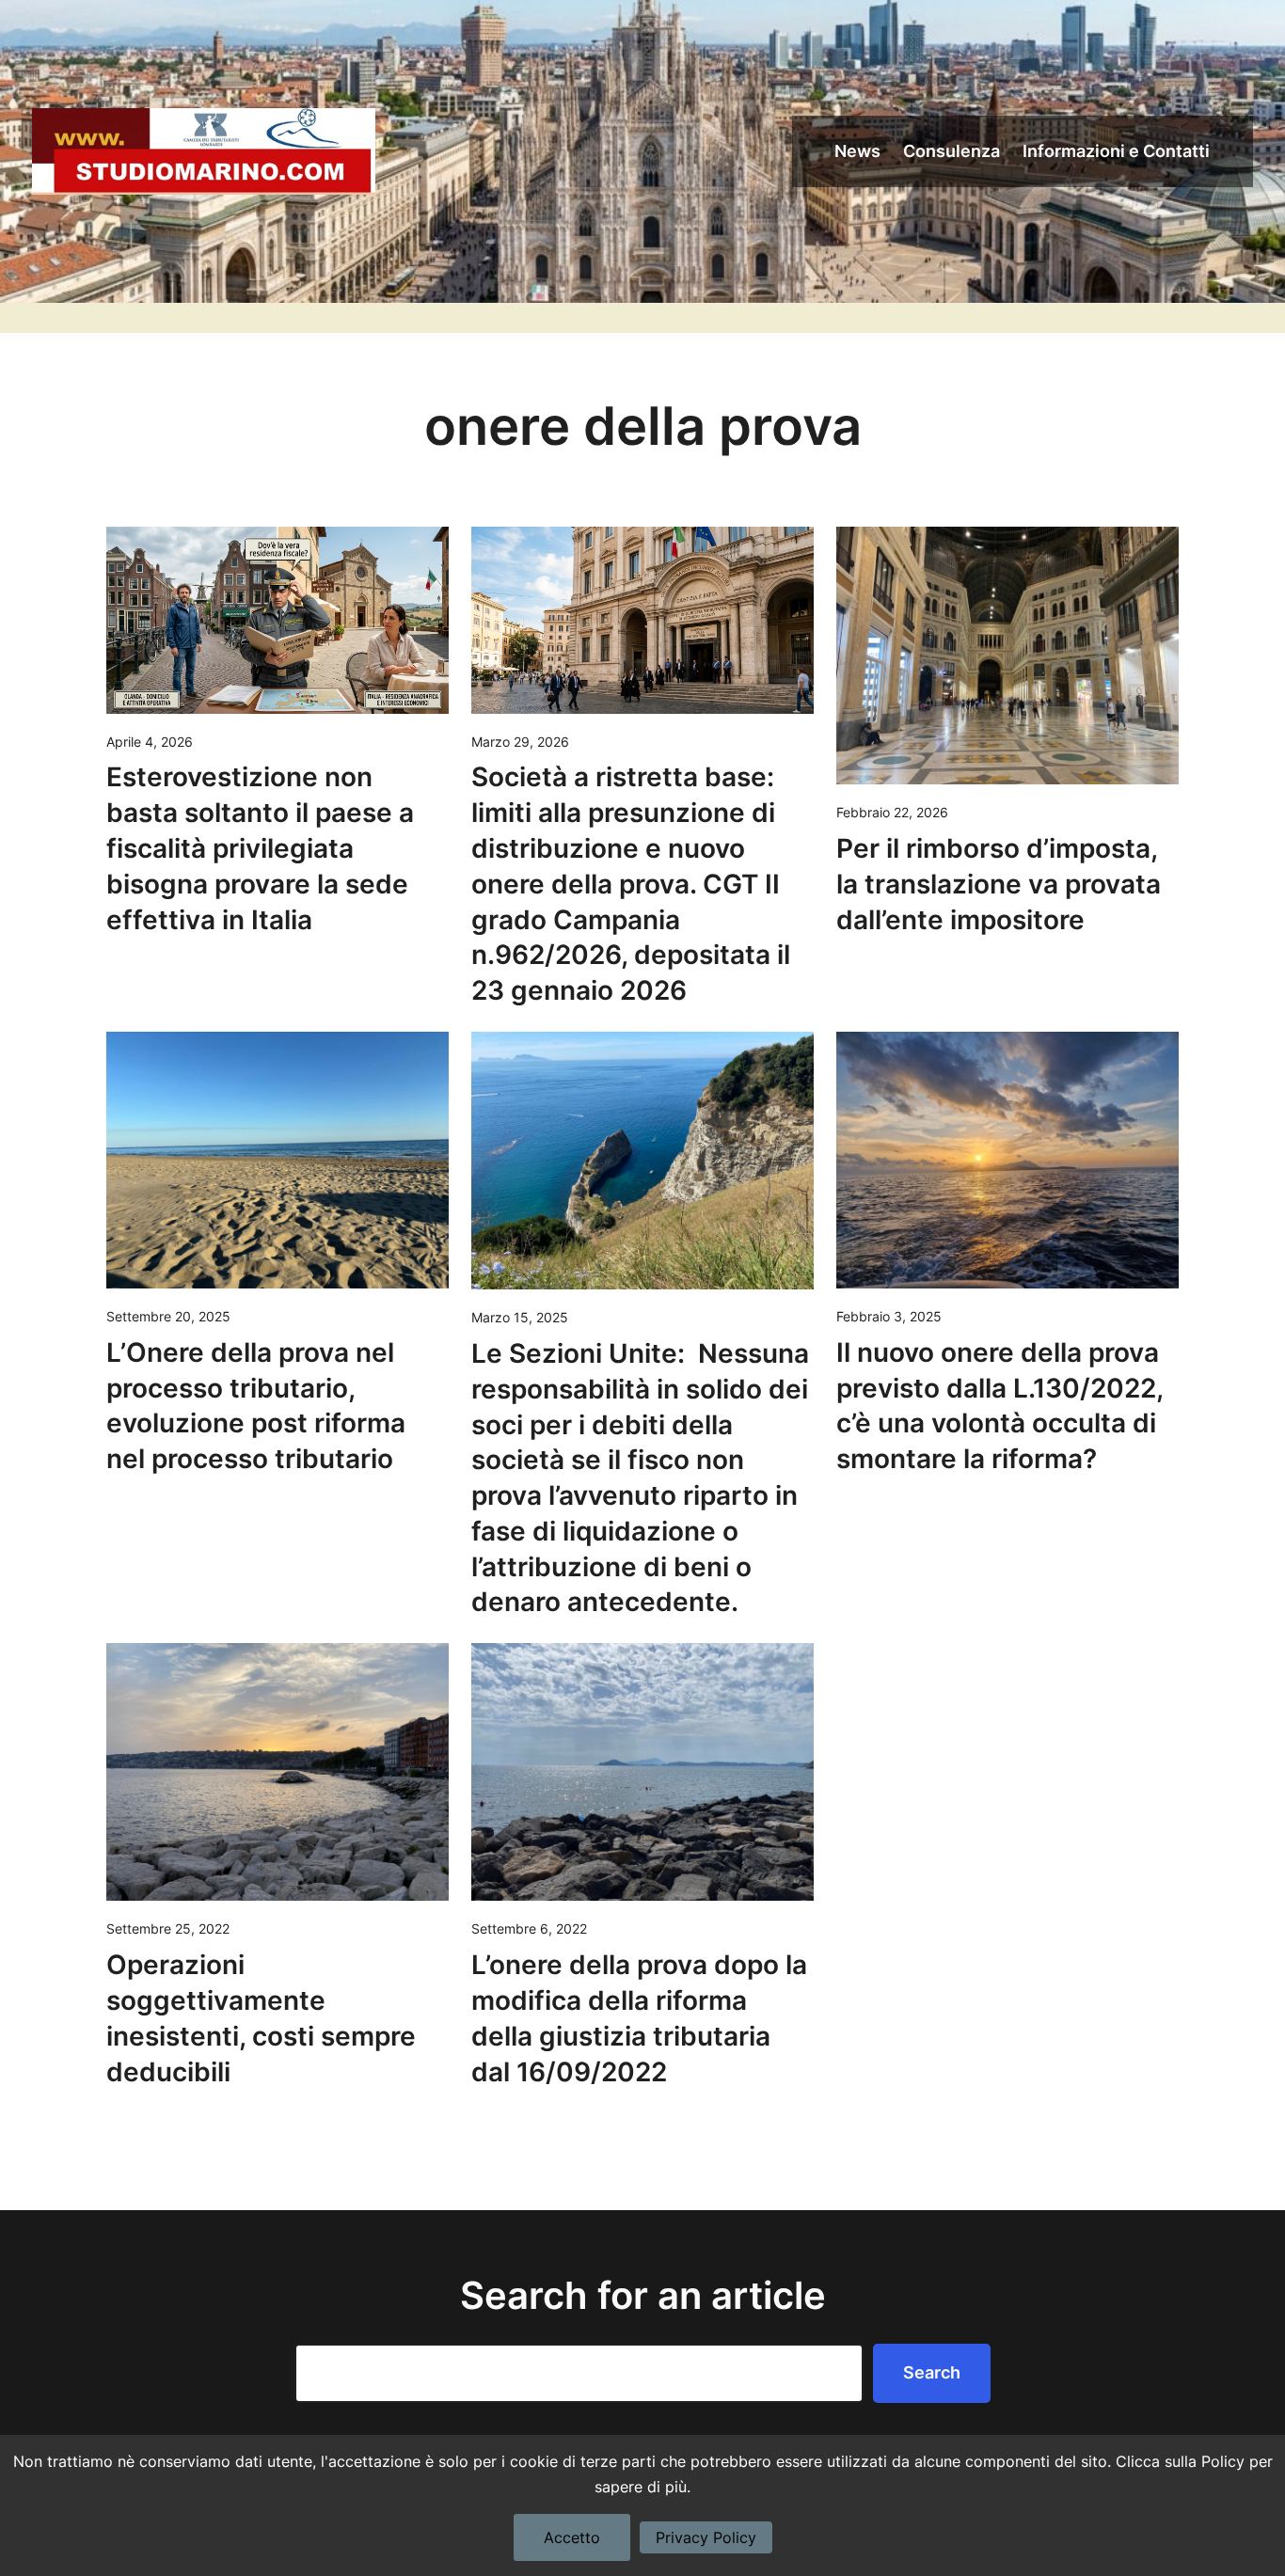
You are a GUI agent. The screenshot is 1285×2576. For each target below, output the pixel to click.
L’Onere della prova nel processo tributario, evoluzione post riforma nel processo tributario (256, 1406)
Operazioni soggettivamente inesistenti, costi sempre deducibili (261, 2018)
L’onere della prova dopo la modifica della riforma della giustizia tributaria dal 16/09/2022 (639, 2018)
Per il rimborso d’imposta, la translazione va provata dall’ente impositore (999, 884)
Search (932, 2372)
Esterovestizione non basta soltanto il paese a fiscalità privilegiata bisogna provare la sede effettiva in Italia (260, 848)
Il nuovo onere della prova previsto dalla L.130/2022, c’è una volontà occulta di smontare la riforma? (999, 1406)
